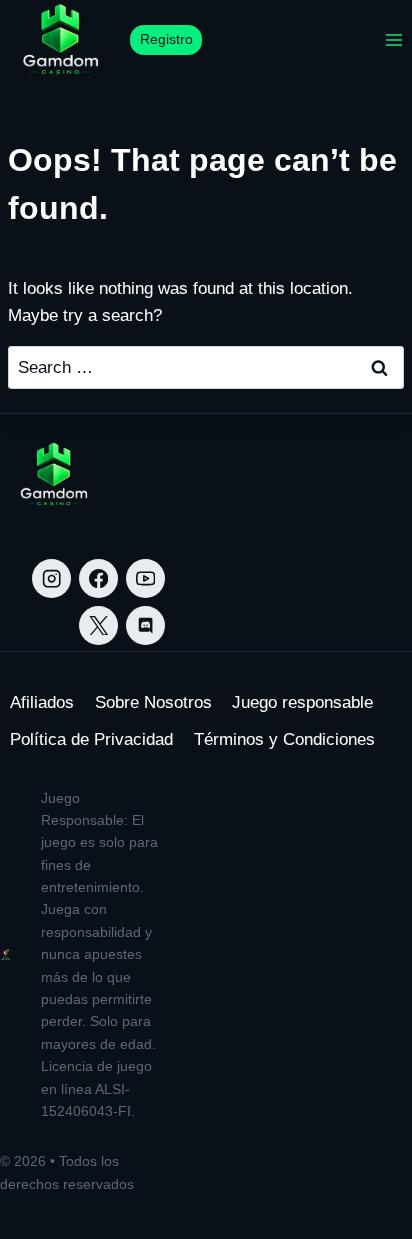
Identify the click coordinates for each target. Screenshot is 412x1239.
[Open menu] (393, 39)
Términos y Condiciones (284, 739)
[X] (98, 625)
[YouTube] (145, 578)
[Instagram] (51, 578)
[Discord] (145, 625)
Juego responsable (302, 702)
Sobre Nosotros (153, 702)
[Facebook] (98, 578)
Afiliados (42, 702)
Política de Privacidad (91, 739)
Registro (166, 39)
